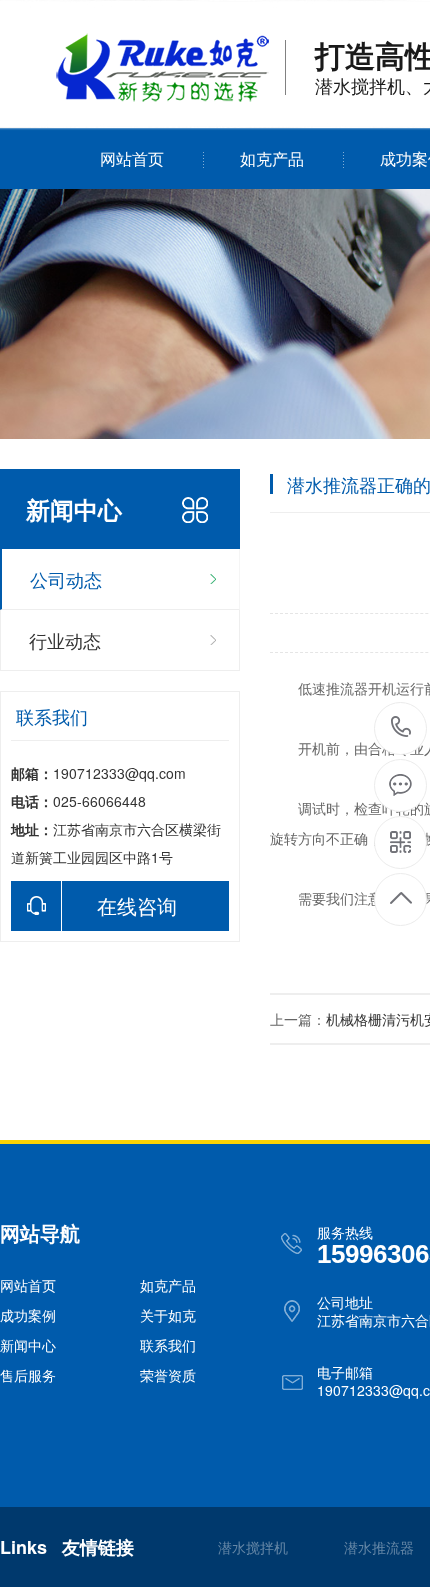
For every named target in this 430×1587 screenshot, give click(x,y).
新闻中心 (28, 1345)
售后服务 (28, 1375)
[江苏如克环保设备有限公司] (163, 96)
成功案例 (28, 1315)
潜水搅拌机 (253, 1547)
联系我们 (168, 1345)
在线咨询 (137, 905)
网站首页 (132, 158)
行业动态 (65, 640)
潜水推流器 (379, 1547)
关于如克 (168, 1315)
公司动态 (66, 579)
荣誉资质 (168, 1375)
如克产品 (272, 158)
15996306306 (401, 728)
